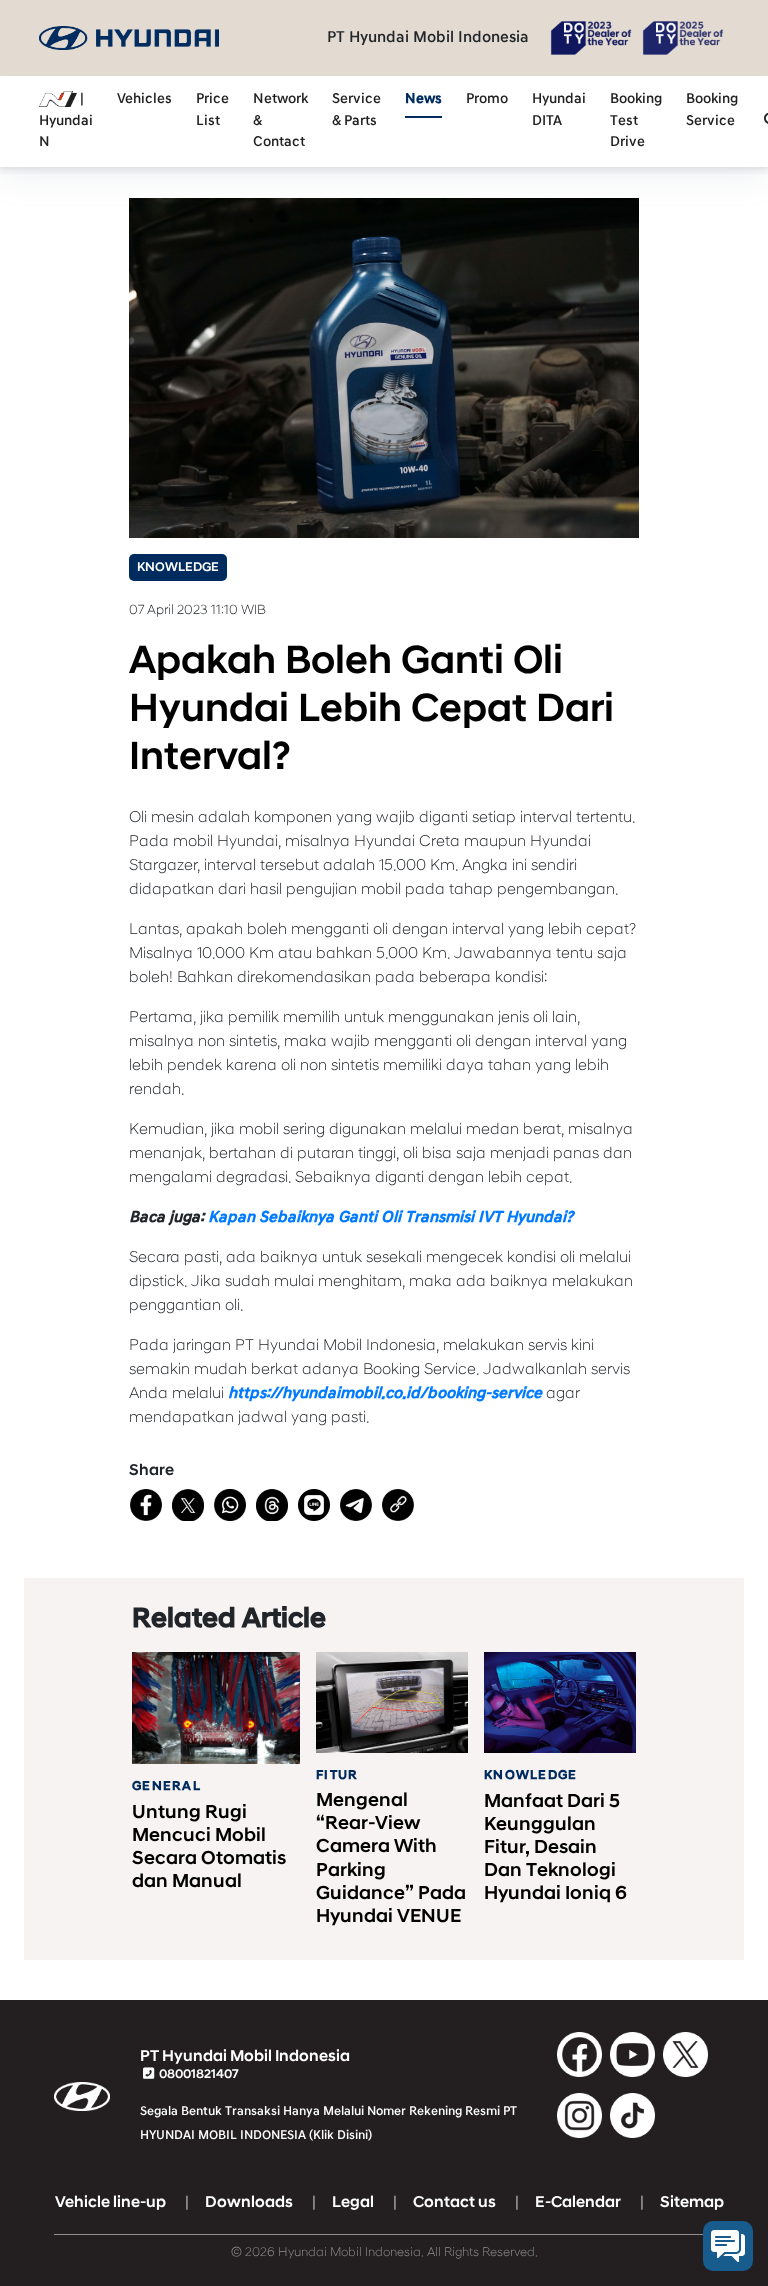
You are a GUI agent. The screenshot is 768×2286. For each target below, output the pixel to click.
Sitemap (692, 2202)
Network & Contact (280, 120)
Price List (212, 110)
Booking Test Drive (636, 120)
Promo (487, 99)
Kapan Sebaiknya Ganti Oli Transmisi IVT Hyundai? (390, 1217)
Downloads (249, 2202)
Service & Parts (356, 110)
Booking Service (712, 110)
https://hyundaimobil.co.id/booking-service (385, 1393)
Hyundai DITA (559, 110)
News (423, 99)
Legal (353, 2202)
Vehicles (144, 99)
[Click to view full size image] (384, 367)
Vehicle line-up (110, 2202)
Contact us (454, 2202)
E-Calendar (578, 2202)
